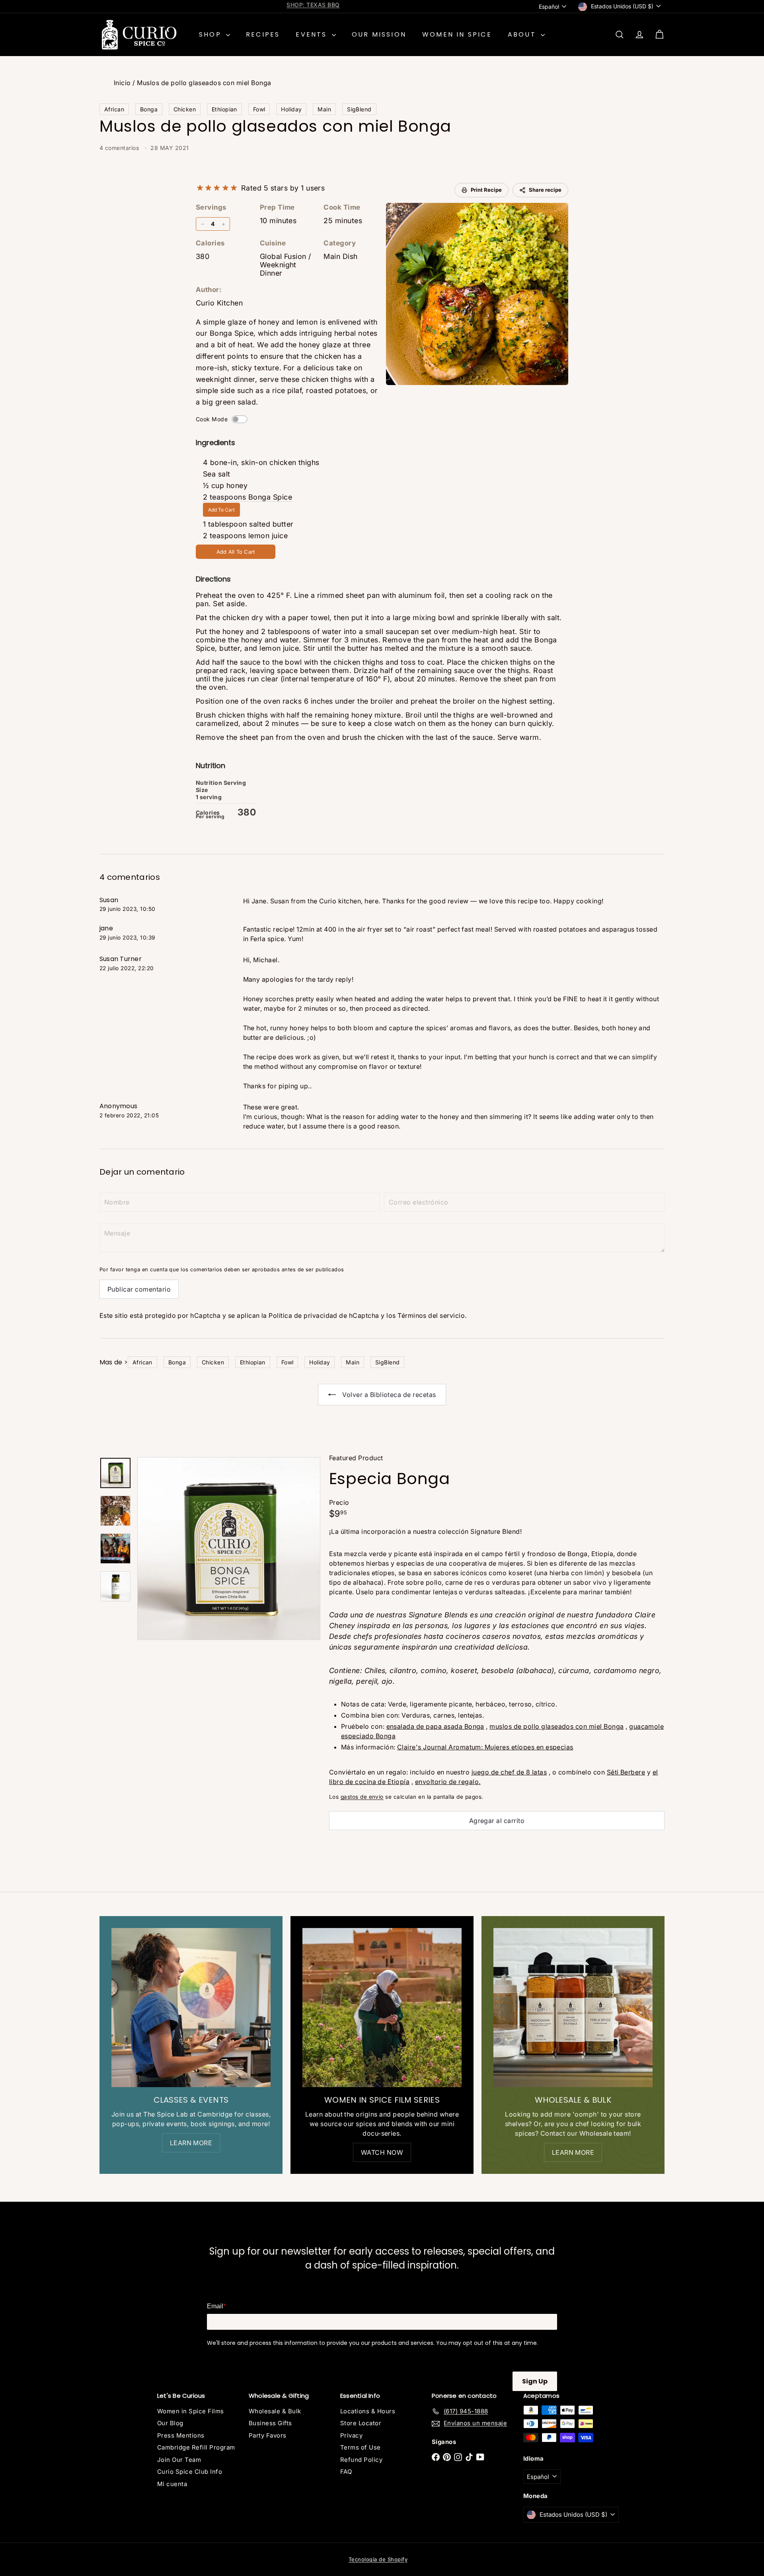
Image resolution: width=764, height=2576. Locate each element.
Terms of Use (361, 2447)
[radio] (200, 188)
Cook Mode (212, 419)
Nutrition (210, 766)
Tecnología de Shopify (378, 2559)
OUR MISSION (379, 34)
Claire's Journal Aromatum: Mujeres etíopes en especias (485, 1747)
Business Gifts (270, 2423)
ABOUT (523, 34)
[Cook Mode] (240, 419)
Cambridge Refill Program (196, 2447)
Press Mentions (181, 2435)
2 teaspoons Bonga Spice (248, 497)
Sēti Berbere (626, 1772)
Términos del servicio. (432, 1315)
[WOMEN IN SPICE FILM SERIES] (382, 2008)
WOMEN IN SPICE (457, 34)
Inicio (122, 83)
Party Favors (268, 2435)
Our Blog (170, 2423)
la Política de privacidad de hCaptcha (321, 1315)
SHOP (211, 34)
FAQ (346, 2472)
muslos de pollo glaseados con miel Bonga (556, 1726)
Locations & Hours (368, 2411)
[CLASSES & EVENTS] (191, 2008)
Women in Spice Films (191, 2411)
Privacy (351, 2435)
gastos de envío (362, 1797)
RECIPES (263, 34)
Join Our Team (179, 2460)
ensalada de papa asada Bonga (435, 1726)
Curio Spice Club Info (190, 2472)
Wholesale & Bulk (275, 2411)
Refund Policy (361, 2460)
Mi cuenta (172, 2484)
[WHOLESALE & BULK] (573, 2008)
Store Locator (361, 2423)
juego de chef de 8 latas (509, 1772)
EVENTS (313, 34)
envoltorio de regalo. (448, 1782)
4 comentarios (120, 148)
